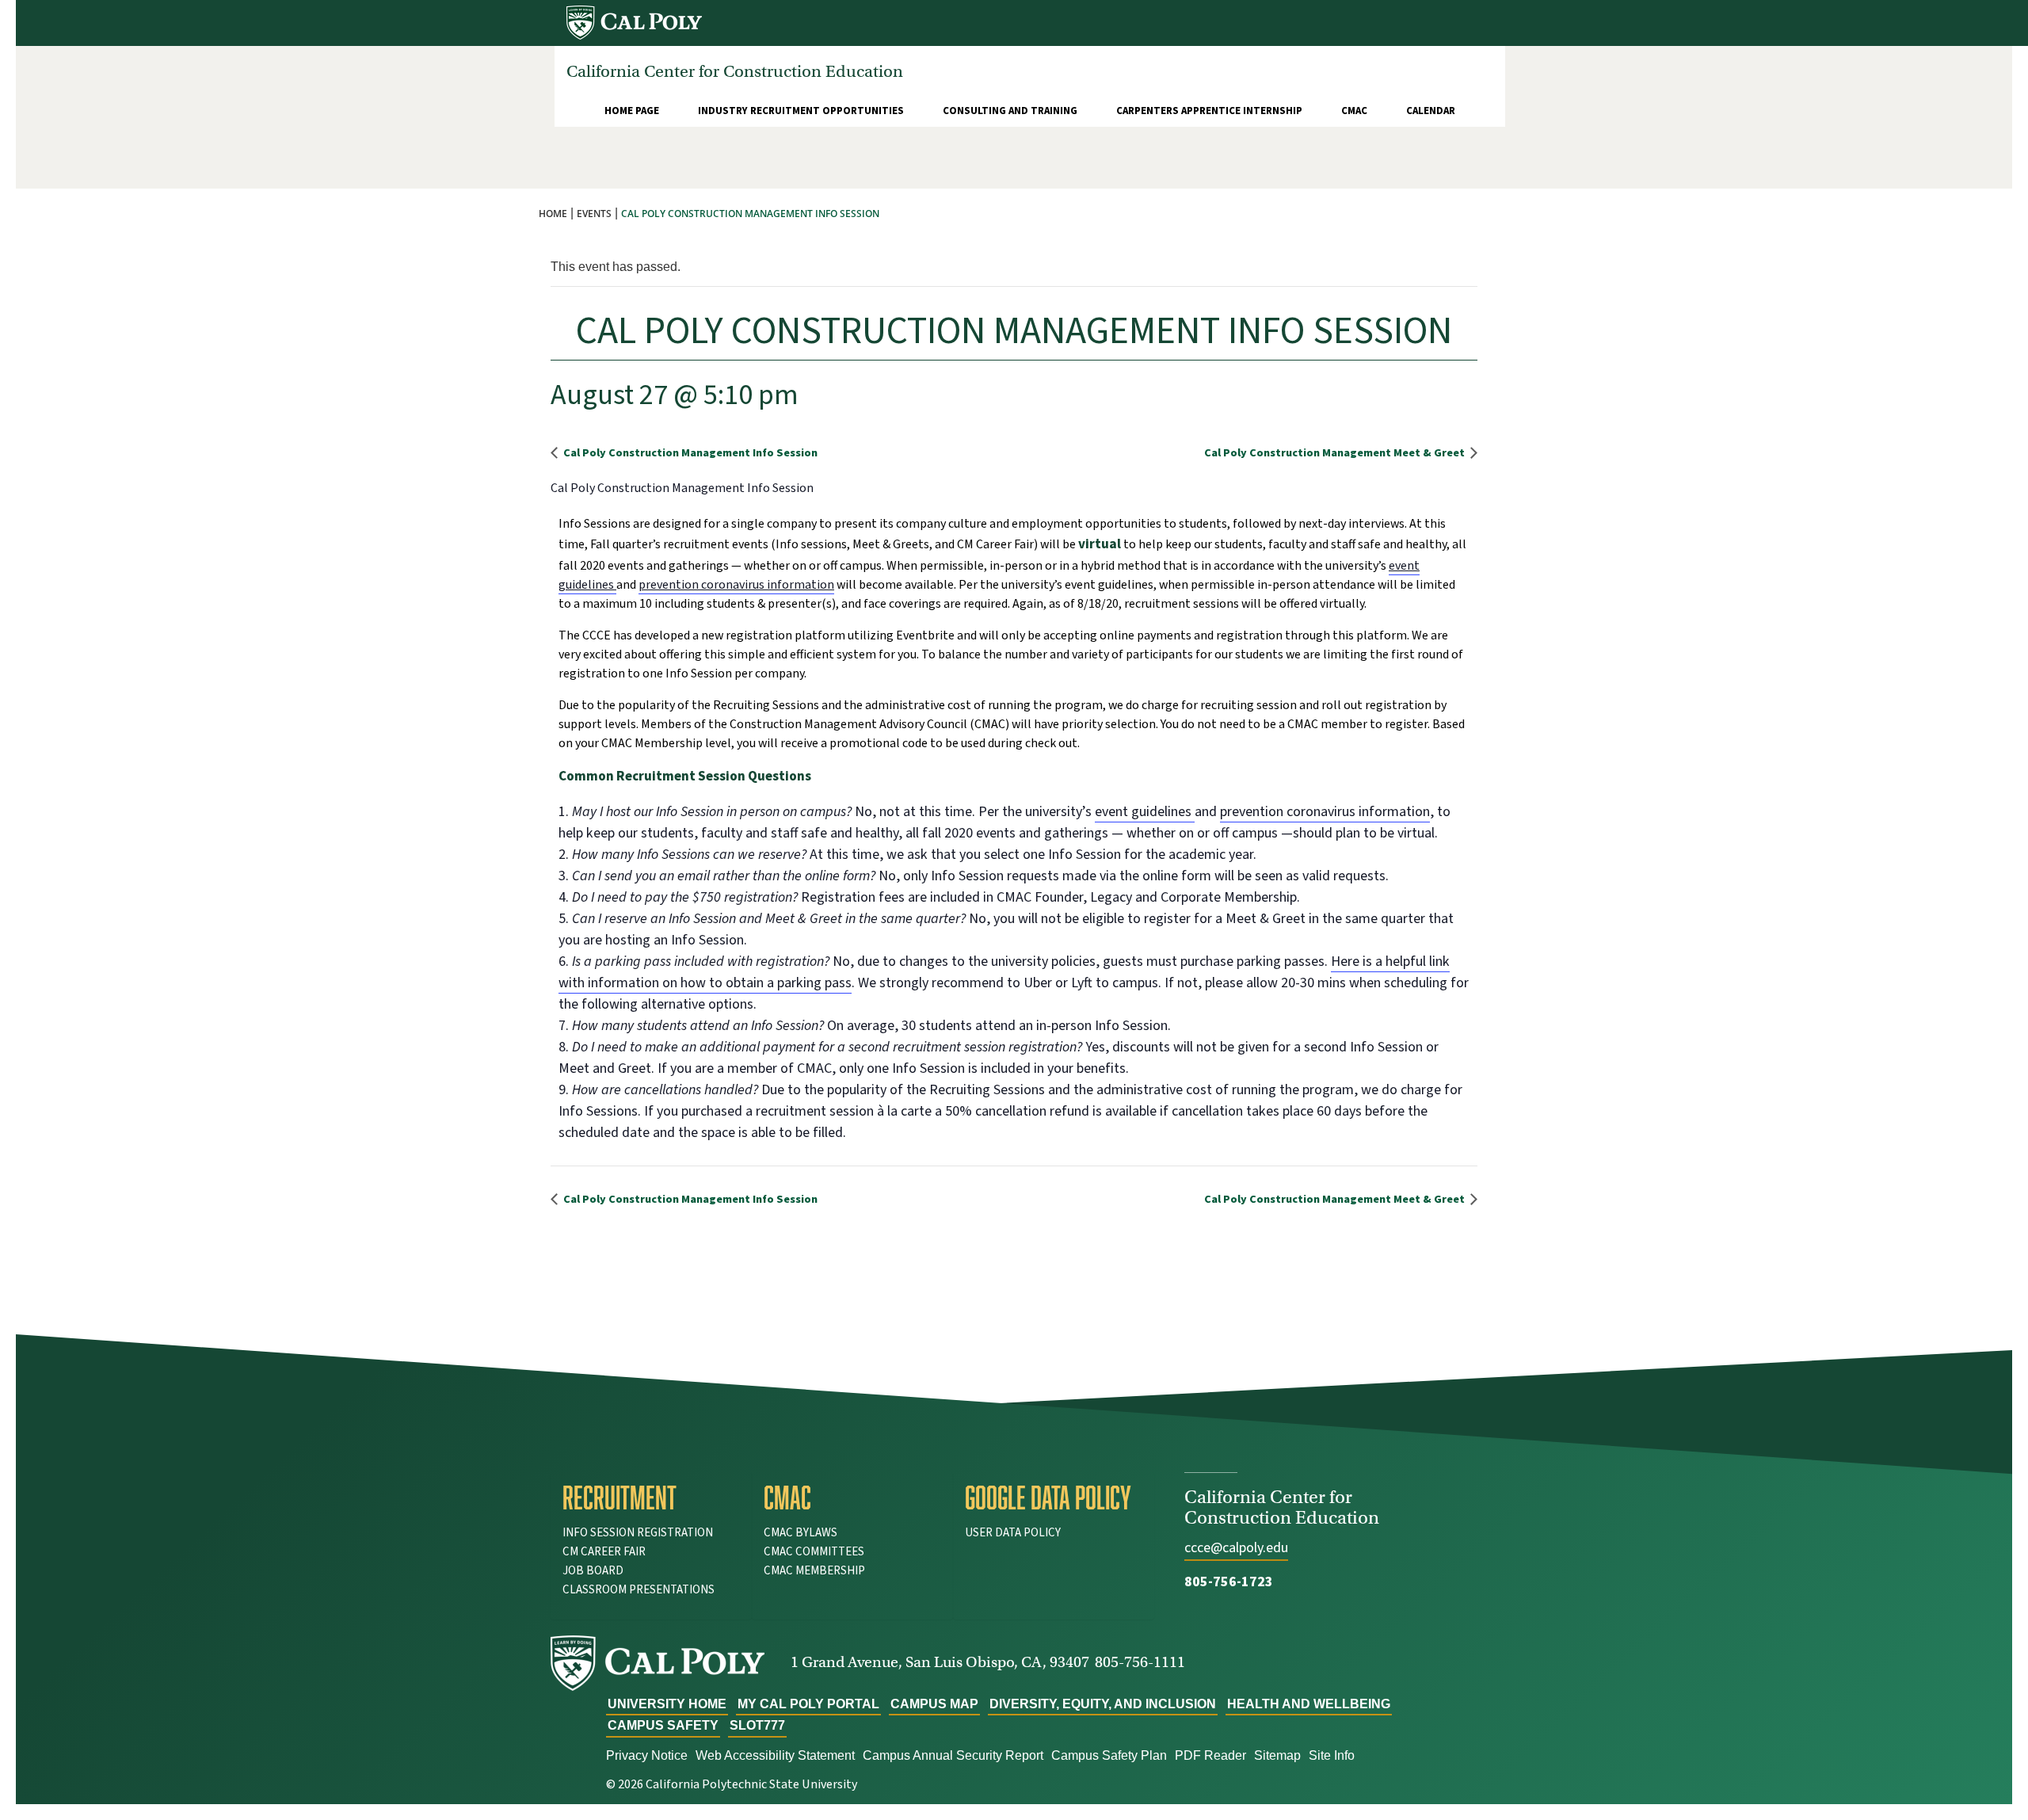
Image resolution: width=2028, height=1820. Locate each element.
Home (553, 214)
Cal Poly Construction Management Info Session (689, 453)
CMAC (1354, 111)
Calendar (1431, 111)
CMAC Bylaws (801, 1533)
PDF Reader (1210, 1755)
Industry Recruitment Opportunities (801, 111)
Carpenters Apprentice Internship (1209, 111)
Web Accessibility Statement (775, 1755)
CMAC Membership (814, 1571)
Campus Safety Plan (1109, 1755)
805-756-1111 (1140, 1662)
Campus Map (934, 1704)
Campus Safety (663, 1725)
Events (594, 214)
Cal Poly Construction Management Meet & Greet (1336, 453)
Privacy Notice (647, 1755)
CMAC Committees (814, 1552)
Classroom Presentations (639, 1590)
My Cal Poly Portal (808, 1704)
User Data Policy (1013, 1533)
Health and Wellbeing (1309, 1704)
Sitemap (1277, 1755)
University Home (667, 1704)
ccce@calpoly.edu (1236, 1548)
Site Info (1332, 1755)
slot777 (757, 1725)
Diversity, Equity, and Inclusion (1103, 1704)
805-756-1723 (1229, 1582)
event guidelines (1145, 812)
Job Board (593, 1571)
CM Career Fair (604, 1552)
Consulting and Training (1010, 111)
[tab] (651, 1498)
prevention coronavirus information (736, 585)
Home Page (632, 111)
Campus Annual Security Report (953, 1755)
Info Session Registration (638, 1533)
